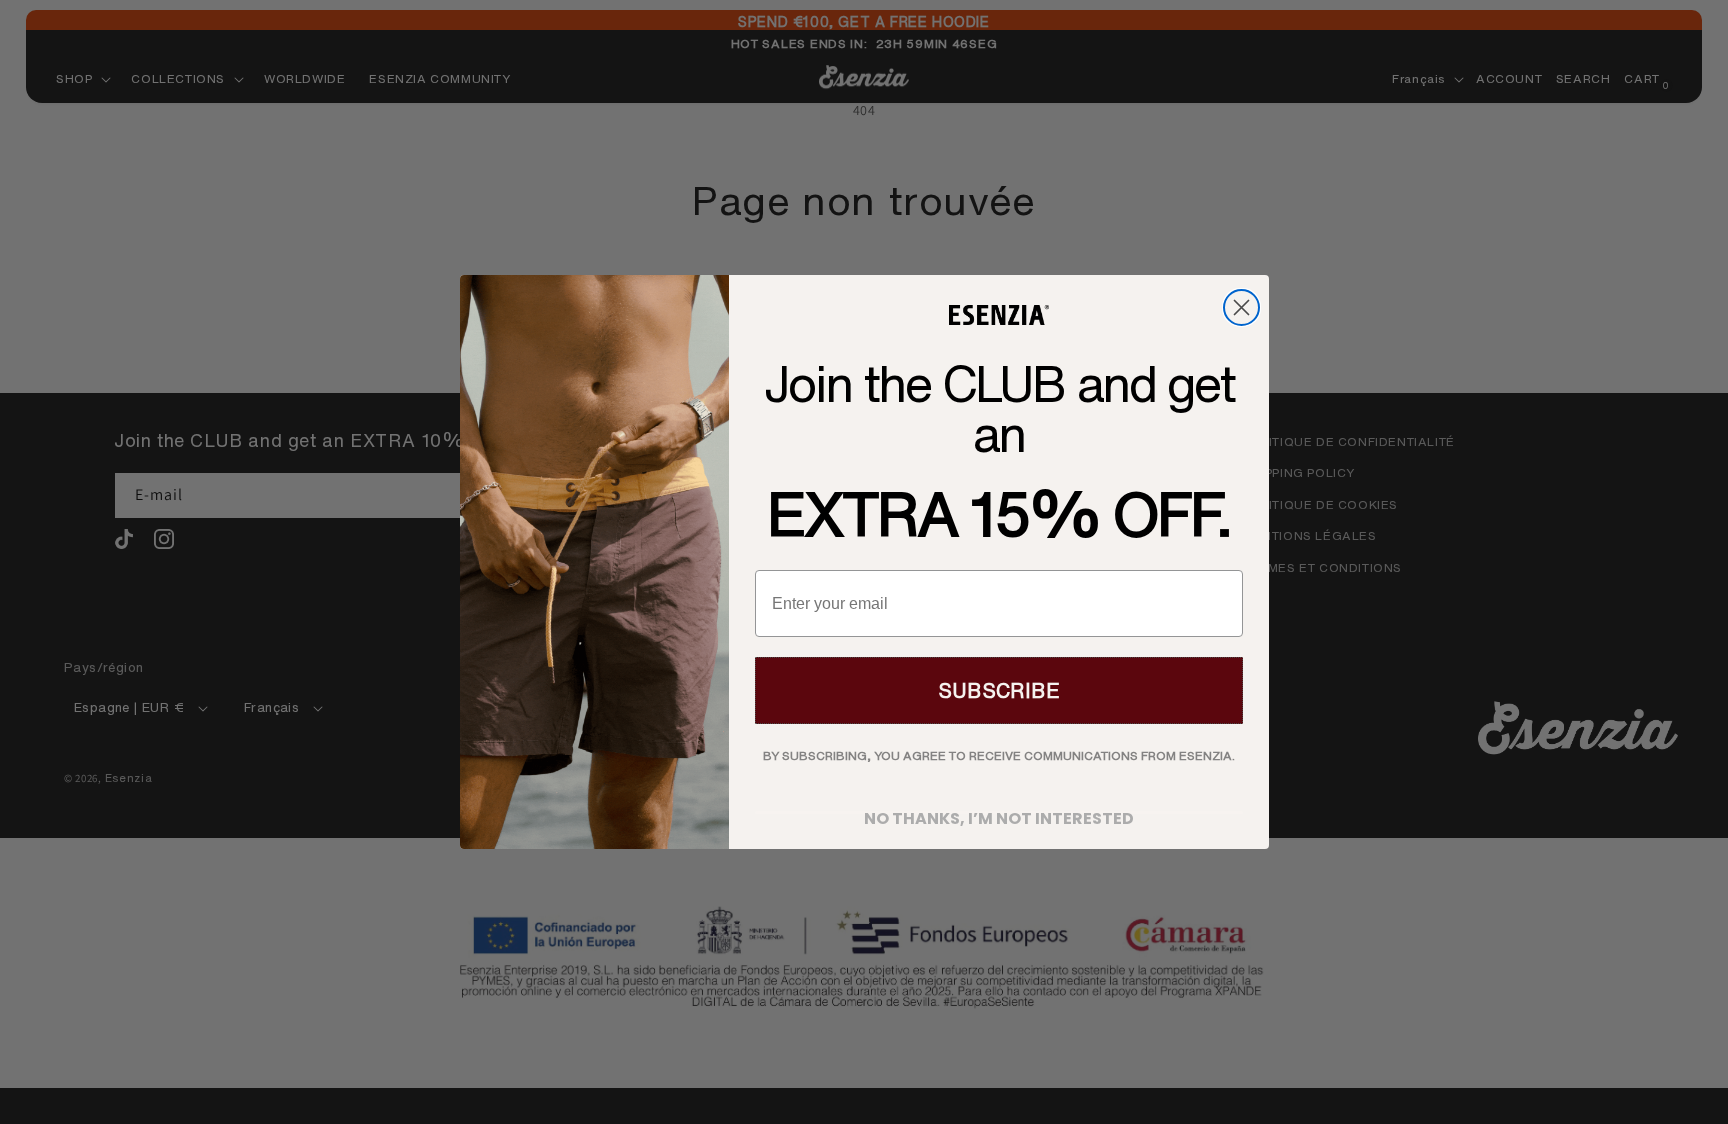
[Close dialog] (1241, 307)
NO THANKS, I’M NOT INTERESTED (999, 812)
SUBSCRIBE (999, 690)
